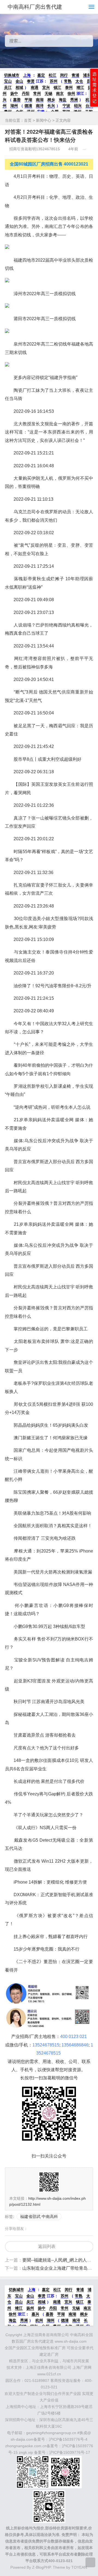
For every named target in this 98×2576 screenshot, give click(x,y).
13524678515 (46, 2045)
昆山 (19, 2302)
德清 (28, 106)
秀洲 (74, 100)
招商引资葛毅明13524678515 (35, 149)
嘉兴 (35, 2314)
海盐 (63, 100)
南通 (35, 87)
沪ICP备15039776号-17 (70, 2452)
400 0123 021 (73, 2036)
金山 (19, 81)
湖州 (14, 106)
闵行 (64, 75)
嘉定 (41, 75)
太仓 (79, 81)
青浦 (75, 75)
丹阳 (26, 93)
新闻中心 (44, 120)
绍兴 (78, 106)
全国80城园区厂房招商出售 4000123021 (49, 164)
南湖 (40, 100)
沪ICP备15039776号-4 (68, 2439)
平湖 (28, 100)
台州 (89, 106)
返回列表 (47, 2246)
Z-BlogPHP (41, 2567)
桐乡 (51, 100)
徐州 (71, 93)
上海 (27, 75)
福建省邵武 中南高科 (39, 2216)
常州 (37, 93)
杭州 (39, 2320)
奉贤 (31, 81)
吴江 (8, 87)
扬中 (14, 93)
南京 (60, 93)
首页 (28, 120)
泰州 (69, 87)
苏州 (54, 81)
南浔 (40, 106)
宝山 (8, 81)
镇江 (57, 87)
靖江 (80, 87)
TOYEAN (79, 2567)
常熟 (68, 81)
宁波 (66, 106)
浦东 (87, 75)
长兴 (51, 106)
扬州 (30, 2308)
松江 (53, 75)
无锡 (48, 93)
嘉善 (17, 100)
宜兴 (46, 87)
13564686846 (75, 2045)
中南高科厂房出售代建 (35, 7)
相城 (19, 87)
